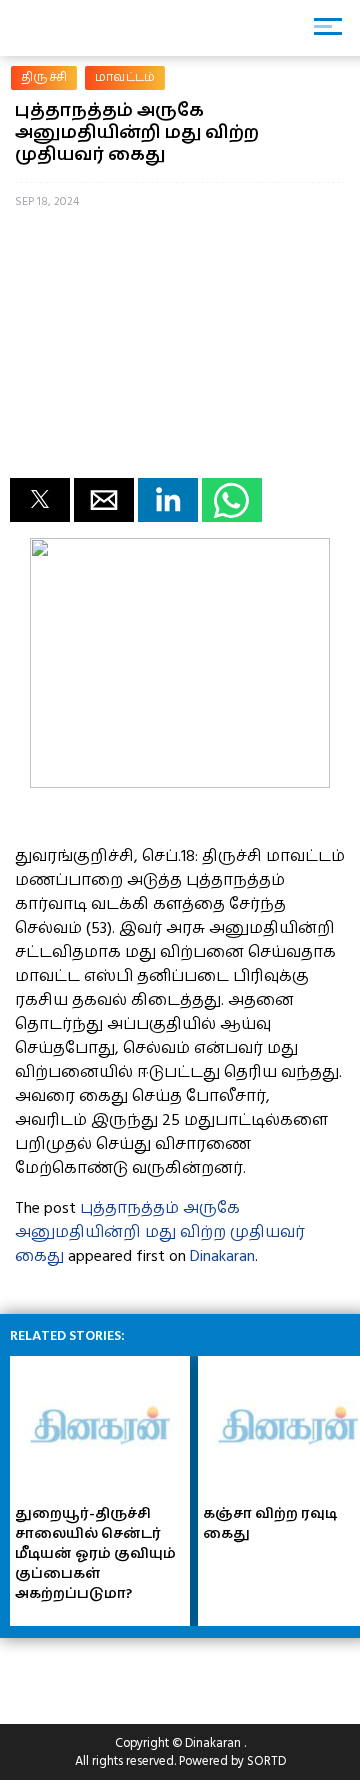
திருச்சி (44, 77)
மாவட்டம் (125, 77)
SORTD (266, 1761)
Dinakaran (222, 1256)
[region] (160, 1673)
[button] (40, 500)
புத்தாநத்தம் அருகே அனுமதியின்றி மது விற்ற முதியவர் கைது (160, 1232)
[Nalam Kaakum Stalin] (180, 783)
